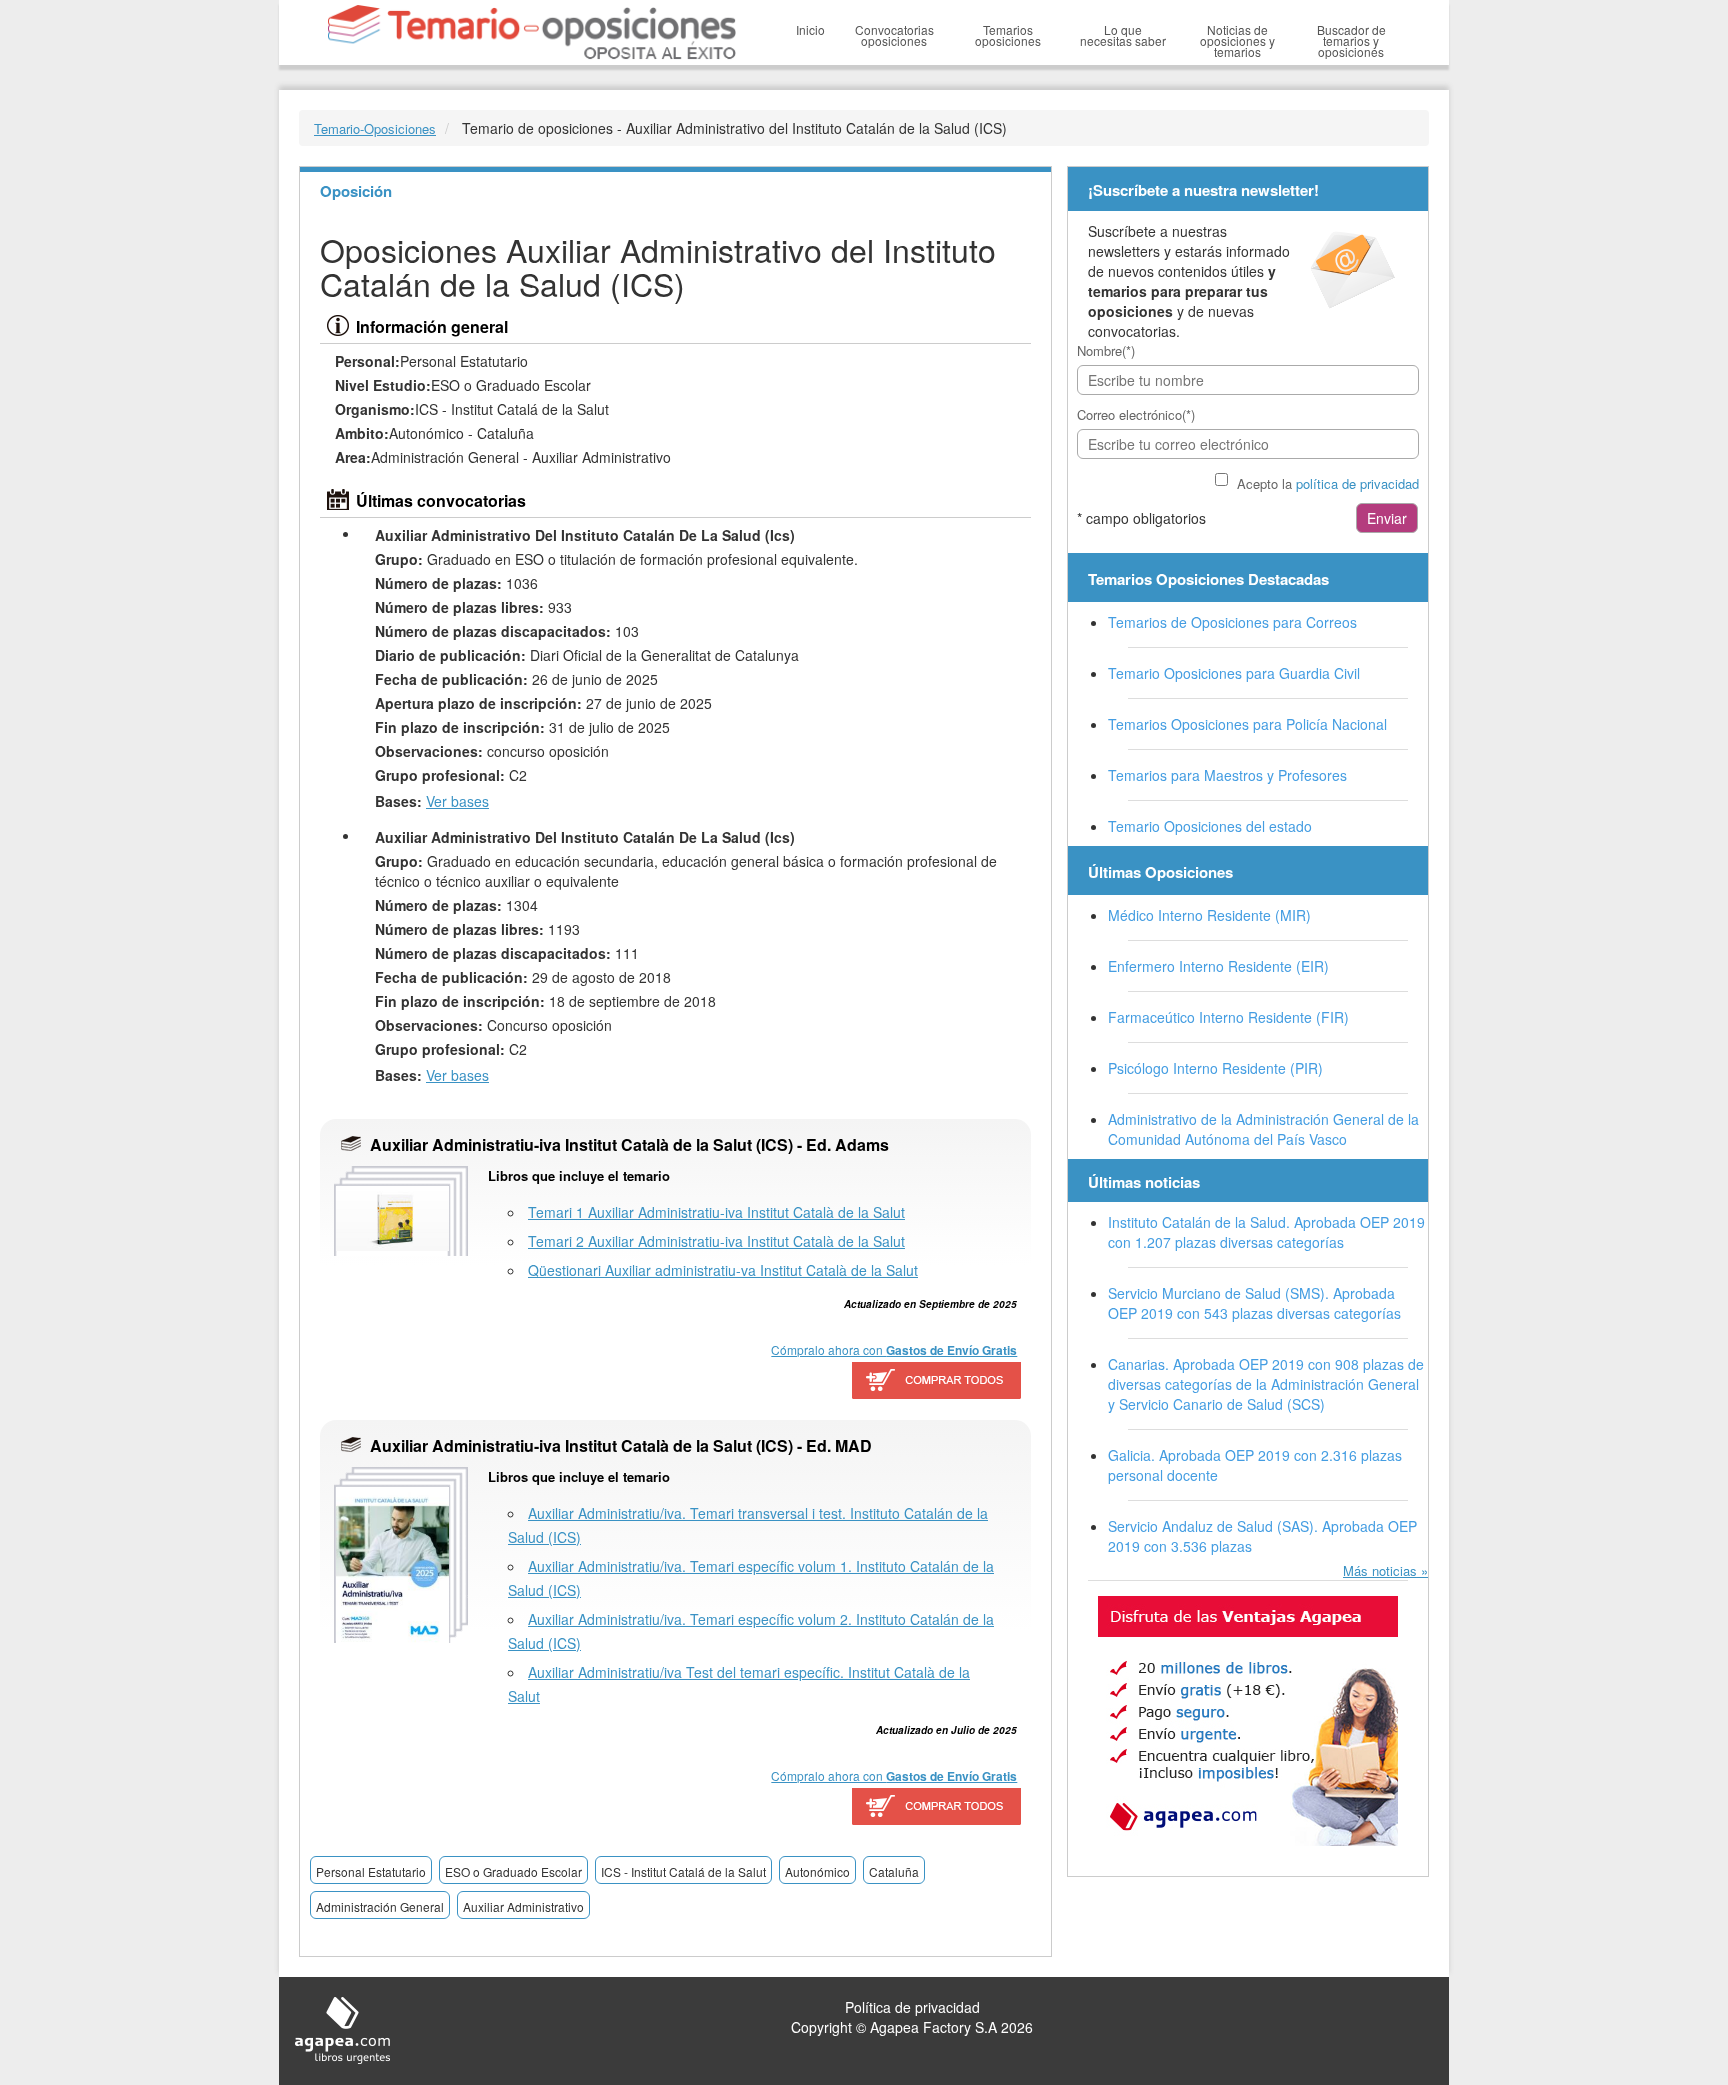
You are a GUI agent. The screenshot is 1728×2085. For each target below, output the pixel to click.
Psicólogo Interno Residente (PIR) (1215, 1068)
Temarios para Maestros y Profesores (1227, 775)
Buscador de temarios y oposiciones (1351, 40)
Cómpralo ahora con (894, 1350)
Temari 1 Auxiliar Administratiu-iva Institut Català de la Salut (716, 1212)
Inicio (810, 29)
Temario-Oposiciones (375, 128)
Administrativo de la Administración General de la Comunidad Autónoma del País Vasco (1263, 1129)
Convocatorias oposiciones (894, 35)
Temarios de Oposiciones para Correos (1232, 622)
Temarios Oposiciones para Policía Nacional (1247, 724)
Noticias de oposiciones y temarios (1237, 40)
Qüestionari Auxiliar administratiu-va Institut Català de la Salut (723, 1270)
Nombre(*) (1106, 350)
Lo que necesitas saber (1123, 35)
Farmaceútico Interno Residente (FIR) (1228, 1017)
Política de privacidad (912, 2007)
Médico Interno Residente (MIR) (1209, 915)
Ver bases (457, 801)
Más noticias (1380, 1570)
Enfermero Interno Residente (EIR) (1218, 966)
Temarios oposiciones (1008, 35)
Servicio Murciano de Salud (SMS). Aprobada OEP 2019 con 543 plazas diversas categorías (1254, 1303)
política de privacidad (1357, 483)
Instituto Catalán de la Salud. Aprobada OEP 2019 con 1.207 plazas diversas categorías (1266, 1232)
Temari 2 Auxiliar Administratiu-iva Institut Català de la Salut (716, 1241)
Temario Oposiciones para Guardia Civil (1234, 673)
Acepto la (1328, 483)
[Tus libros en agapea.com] (1248, 1721)
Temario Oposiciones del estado (1210, 826)
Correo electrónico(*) (1136, 414)
